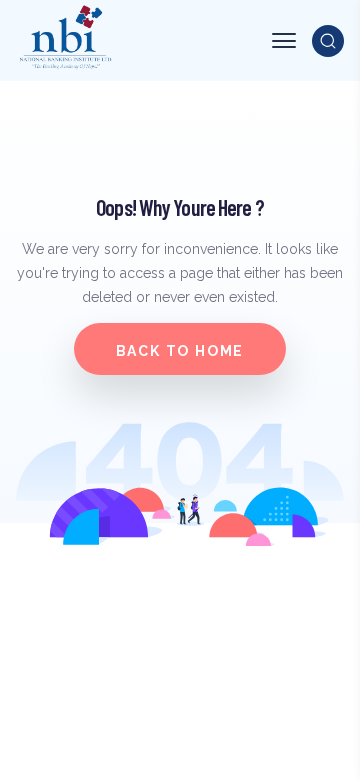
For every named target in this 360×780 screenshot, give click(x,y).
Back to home (180, 351)
